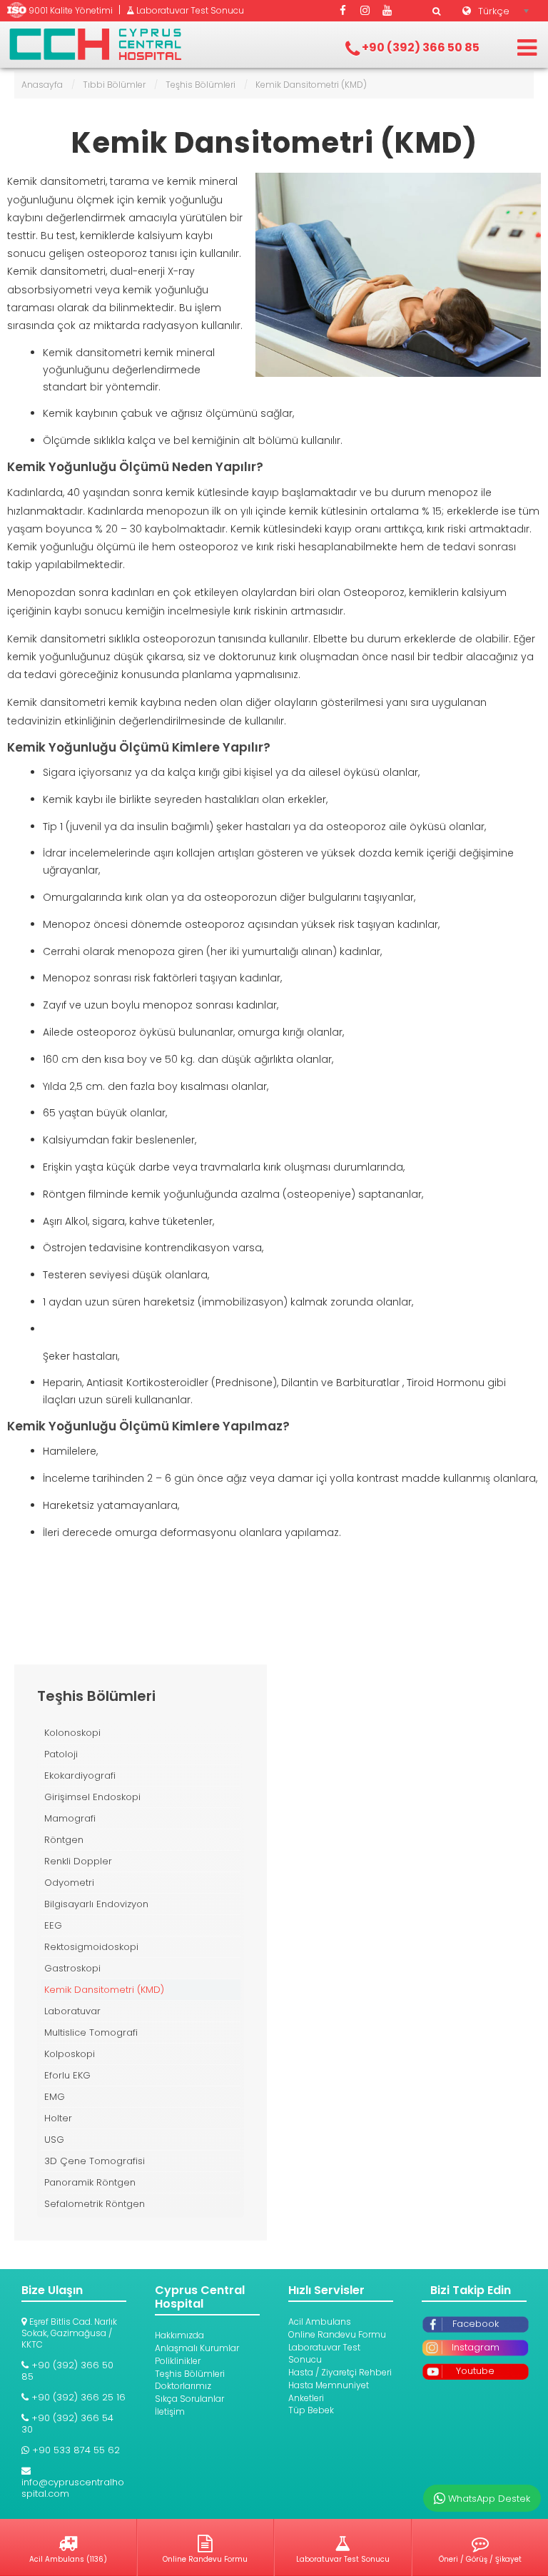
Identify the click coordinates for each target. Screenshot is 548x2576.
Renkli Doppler (78, 1861)
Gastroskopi (72, 1968)
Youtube (475, 2371)
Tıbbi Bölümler (114, 85)
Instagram (476, 2347)
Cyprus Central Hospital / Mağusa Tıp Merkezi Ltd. (96, 44)
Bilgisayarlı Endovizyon (96, 1904)
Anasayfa (42, 85)
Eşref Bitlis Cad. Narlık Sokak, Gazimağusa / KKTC (69, 2333)
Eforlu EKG (67, 2075)
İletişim (170, 2411)
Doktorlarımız (183, 2386)
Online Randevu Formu (337, 2334)
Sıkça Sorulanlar (189, 2399)
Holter (58, 2118)
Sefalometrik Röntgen (95, 2204)
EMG (55, 2097)
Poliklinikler (178, 2361)
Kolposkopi (70, 2054)
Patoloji (61, 1754)
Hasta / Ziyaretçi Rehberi (340, 2372)
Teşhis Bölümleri (201, 85)
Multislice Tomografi (91, 2032)
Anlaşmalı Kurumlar (197, 2348)
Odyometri (69, 1883)
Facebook (476, 2324)
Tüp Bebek (311, 2410)
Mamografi (70, 1818)
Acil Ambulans (320, 2322)
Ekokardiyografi (80, 1776)
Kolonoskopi (72, 1733)
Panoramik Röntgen (90, 2182)
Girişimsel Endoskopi (92, 1797)
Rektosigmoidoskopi (91, 1947)
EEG (53, 1925)
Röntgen (64, 1840)
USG (54, 2140)
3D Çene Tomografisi (95, 2161)
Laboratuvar (72, 2011)
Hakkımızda (179, 2335)
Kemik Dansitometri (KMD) (274, 143)
